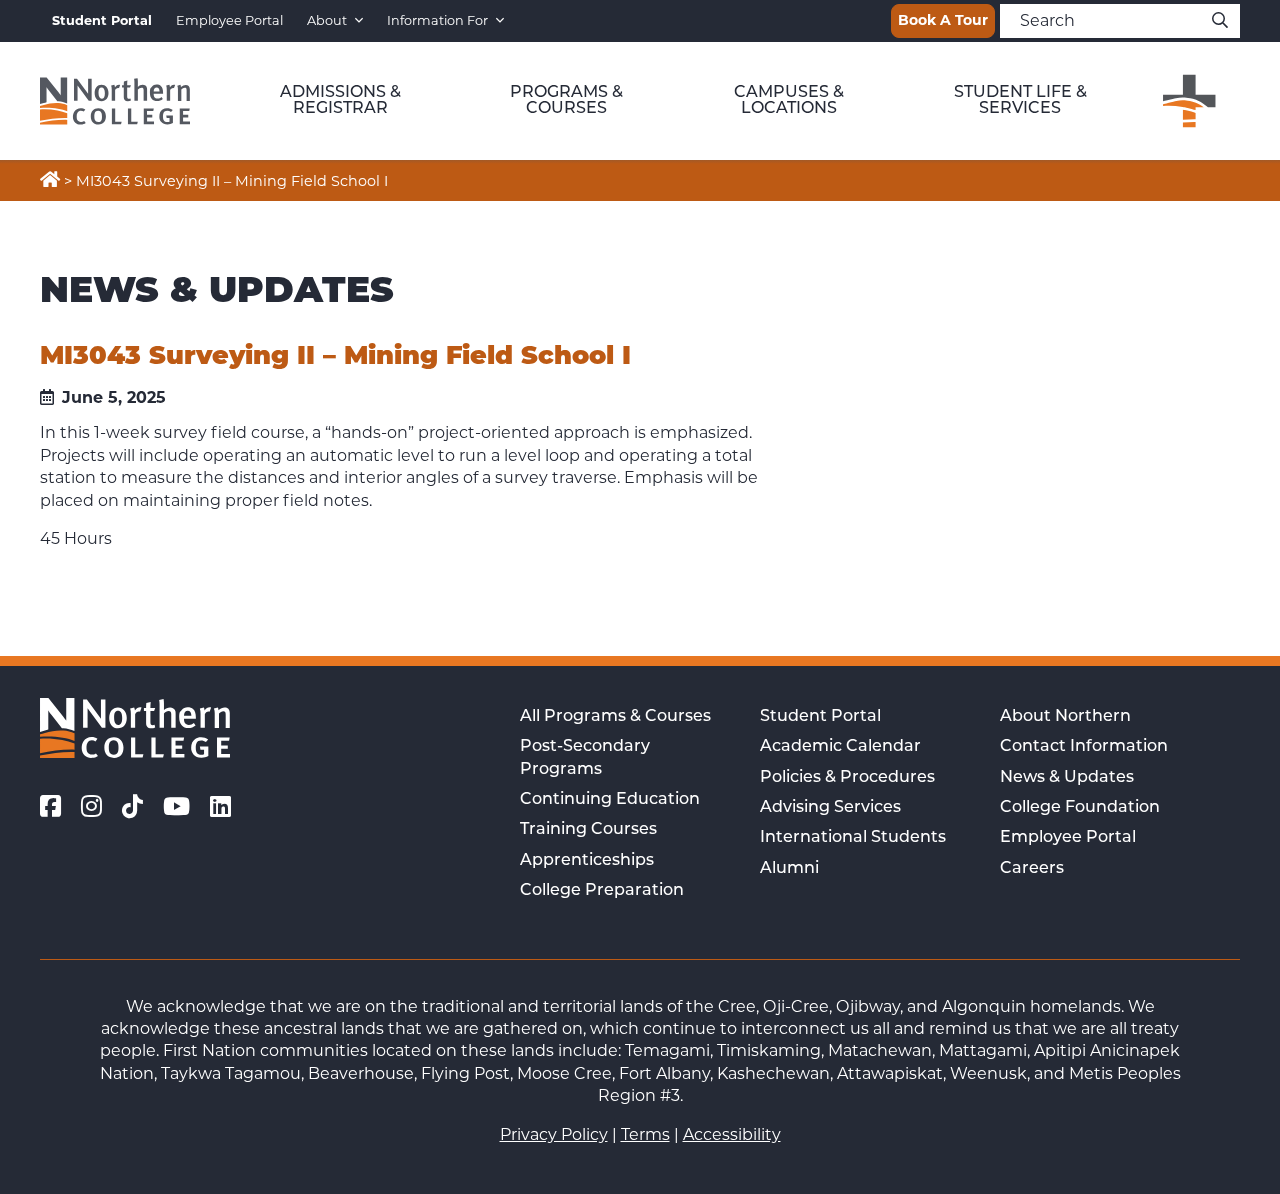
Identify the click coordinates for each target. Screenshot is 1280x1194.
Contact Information (1084, 747)
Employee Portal (229, 20)
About (327, 20)
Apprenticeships (587, 861)
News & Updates (1067, 778)
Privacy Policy (554, 1134)
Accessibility (732, 1134)
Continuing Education (610, 800)
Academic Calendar (840, 747)
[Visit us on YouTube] (176, 807)
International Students (853, 838)
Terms (645, 1134)
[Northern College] (115, 101)
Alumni (789, 869)
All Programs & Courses (615, 717)
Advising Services (830, 808)
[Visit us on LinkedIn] (220, 807)
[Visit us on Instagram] (91, 807)
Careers (1032, 869)
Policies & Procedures (847, 778)
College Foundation (1080, 808)
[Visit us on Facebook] (50, 807)
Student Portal (820, 717)
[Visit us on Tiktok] (132, 807)
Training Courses (588, 830)
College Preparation (602, 891)
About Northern (1065, 717)
